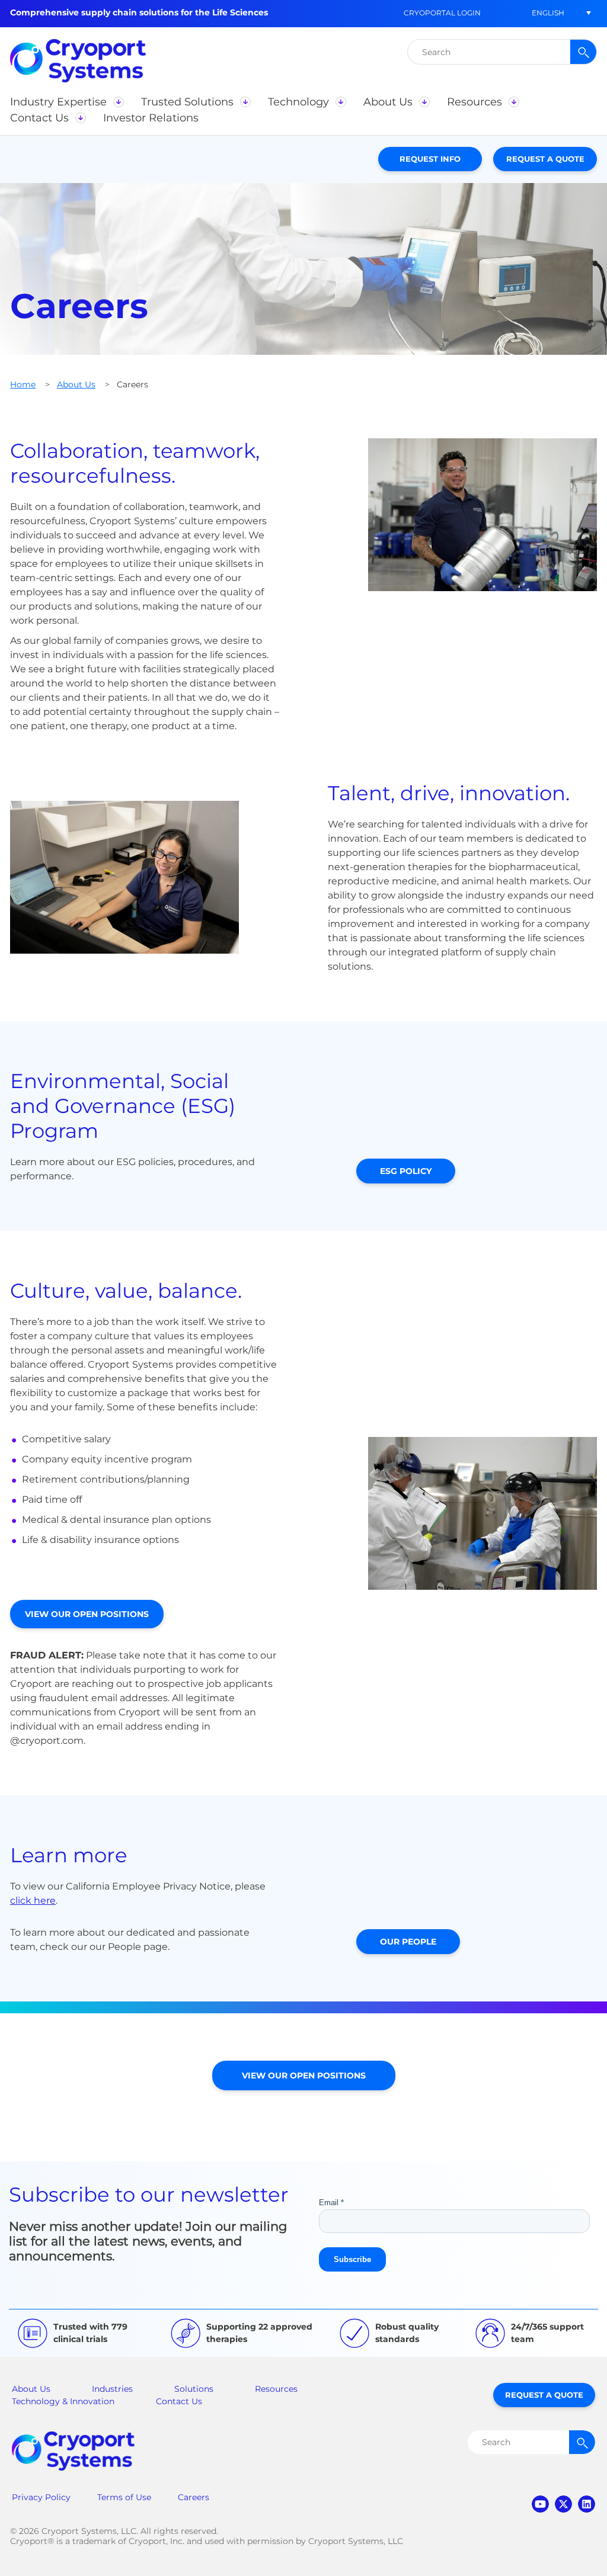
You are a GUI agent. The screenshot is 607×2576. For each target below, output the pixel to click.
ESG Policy (406, 1171)
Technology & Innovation (63, 2401)
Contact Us (179, 2401)
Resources (276, 2389)
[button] (548, 13)
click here (33, 1900)
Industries (112, 2389)
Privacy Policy (41, 2497)
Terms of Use (124, 2497)
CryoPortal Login (442, 13)
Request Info (430, 159)
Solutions (194, 2389)
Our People (408, 1942)
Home (23, 384)
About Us (76, 384)
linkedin (587, 2504)
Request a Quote (545, 159)
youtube (540, 2504)
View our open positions (87, 1614)
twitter (563, 2504)
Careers (194, 2497)
